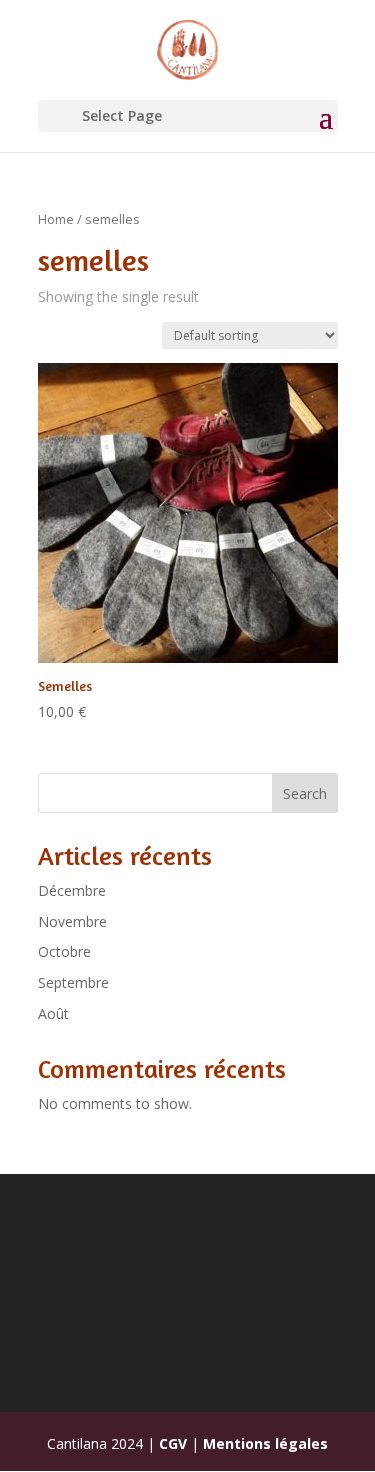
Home (56, 219)
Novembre (72, 921)
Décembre (72, 890)
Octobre (64, 951)
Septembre (73, 982)
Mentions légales (265, 1443)
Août (53, 1013)
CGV (173, 1443)
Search (305, 793)
